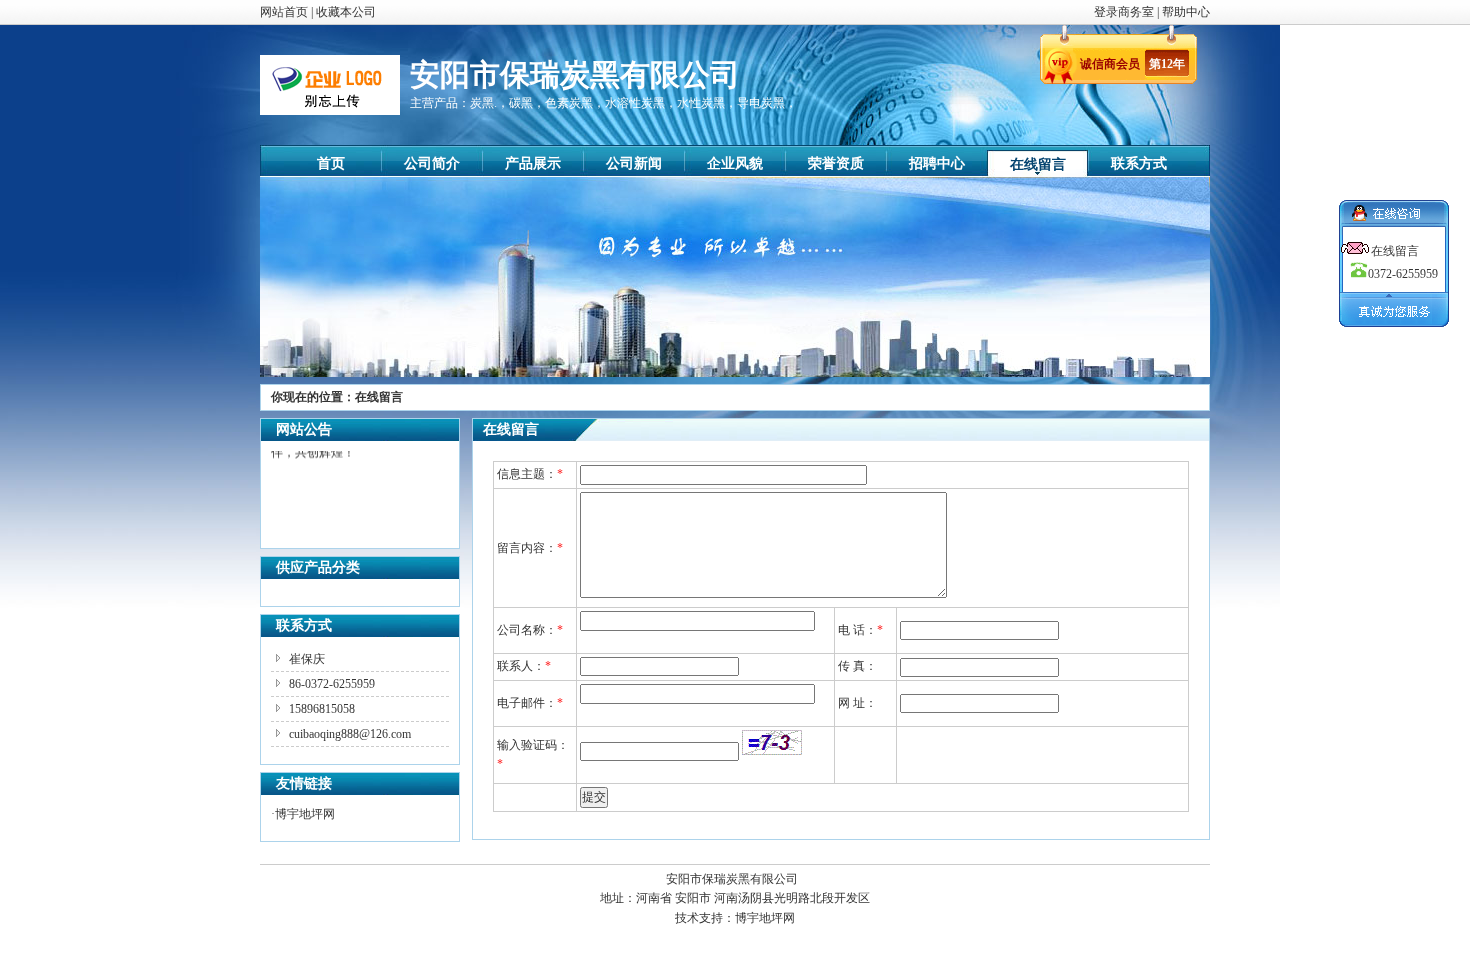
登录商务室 (1125, 12)
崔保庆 (307, 659)
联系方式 (1139, 163)
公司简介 (432, 163)
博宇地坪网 (305, 814)
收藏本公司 (346, 12)
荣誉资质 (836, 163)
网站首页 (284, 12)
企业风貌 (735, 163)
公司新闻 (634, 163)
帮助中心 (1186, 12)
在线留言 (1038, 164)
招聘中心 (937, 163)
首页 (331, 163)
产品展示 (533, 163)
